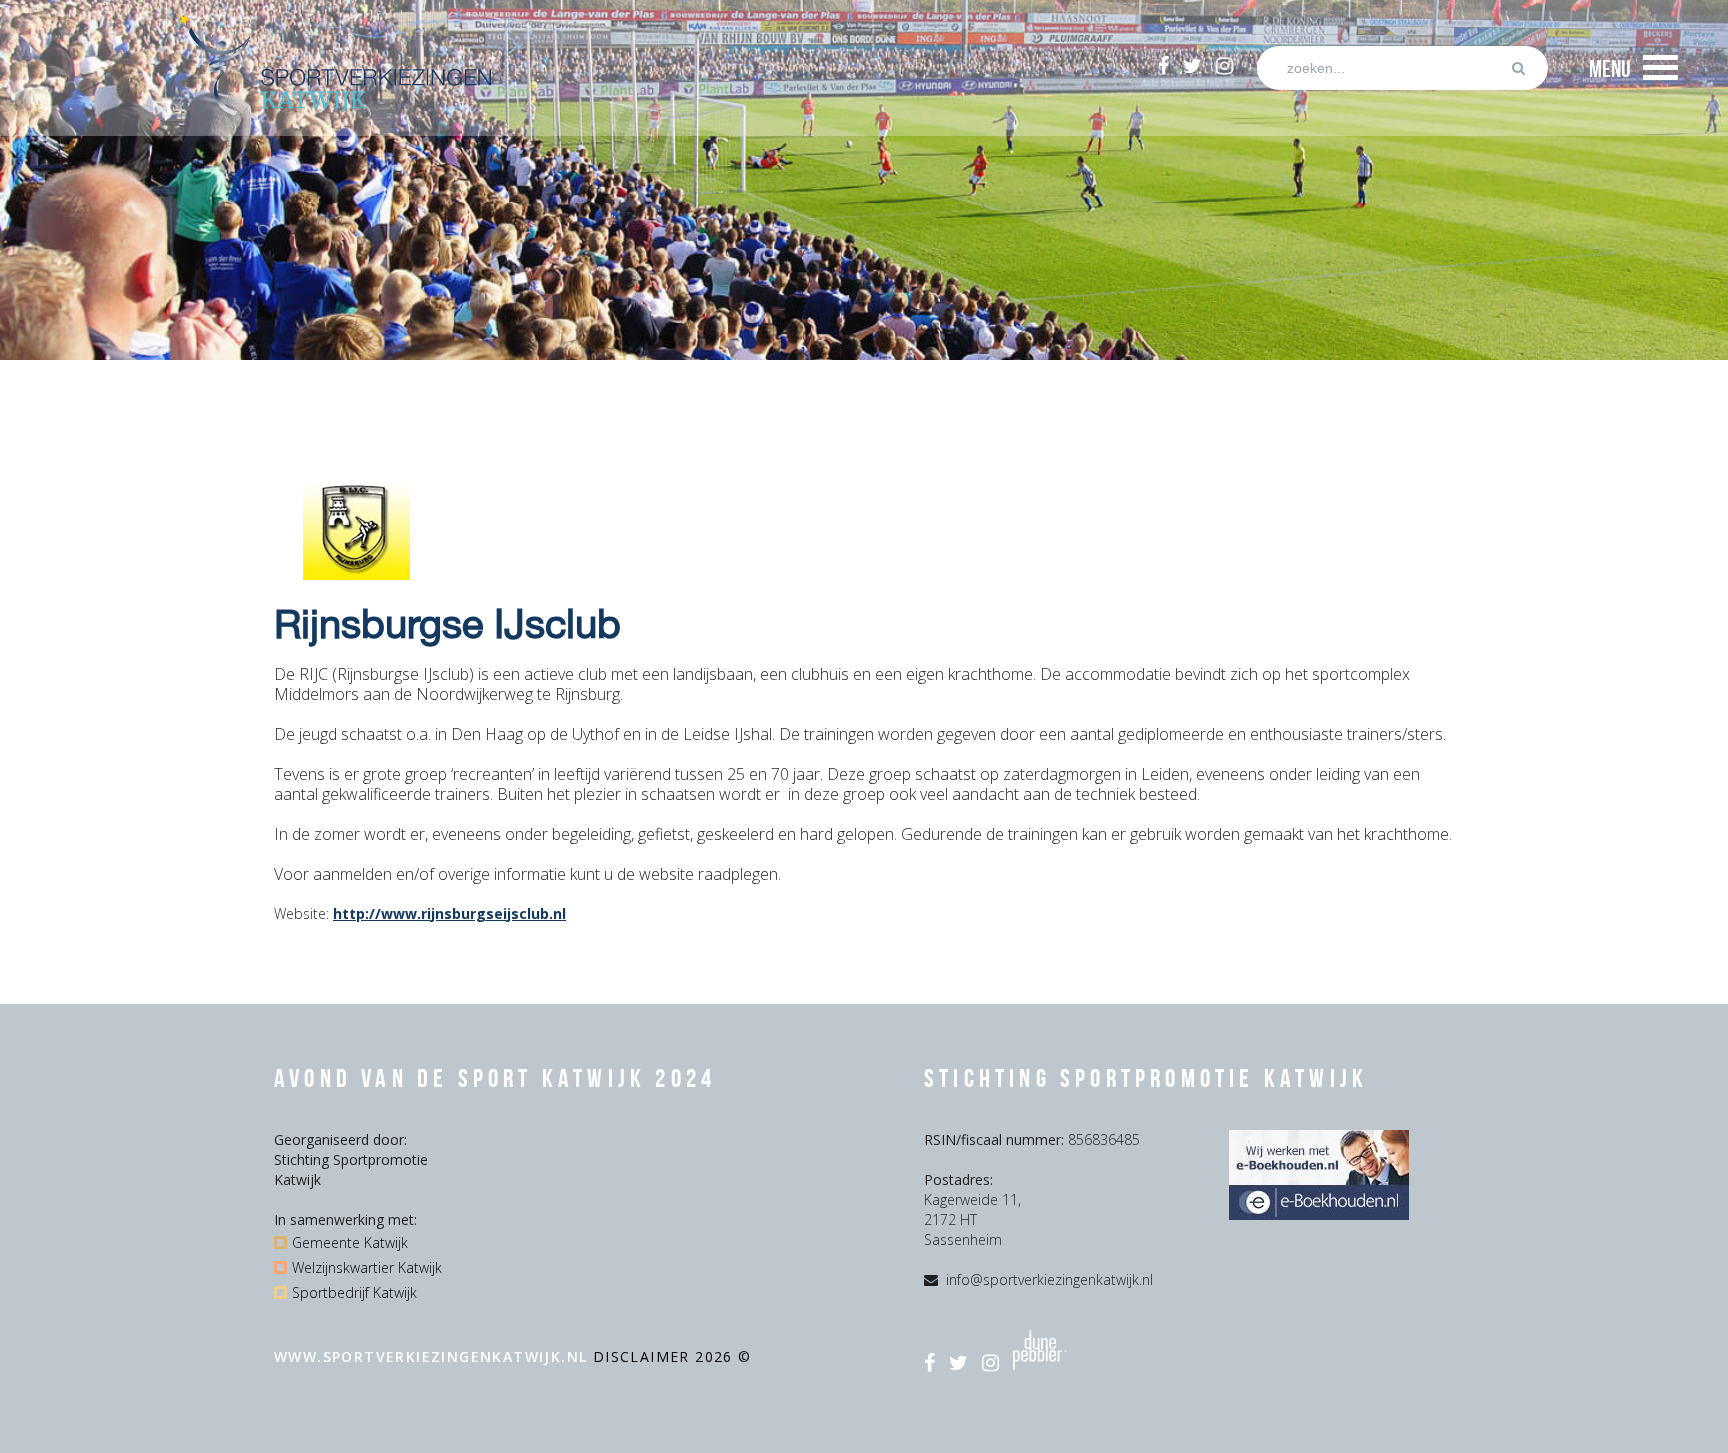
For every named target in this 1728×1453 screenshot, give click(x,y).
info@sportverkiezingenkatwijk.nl (1049, 1279)
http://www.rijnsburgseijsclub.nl (449, 913)
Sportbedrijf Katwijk (354, 1292)
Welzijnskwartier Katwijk (367, 1267)
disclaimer (644, 1356)
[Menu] (1660, 68)
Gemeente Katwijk (350, 1242)
